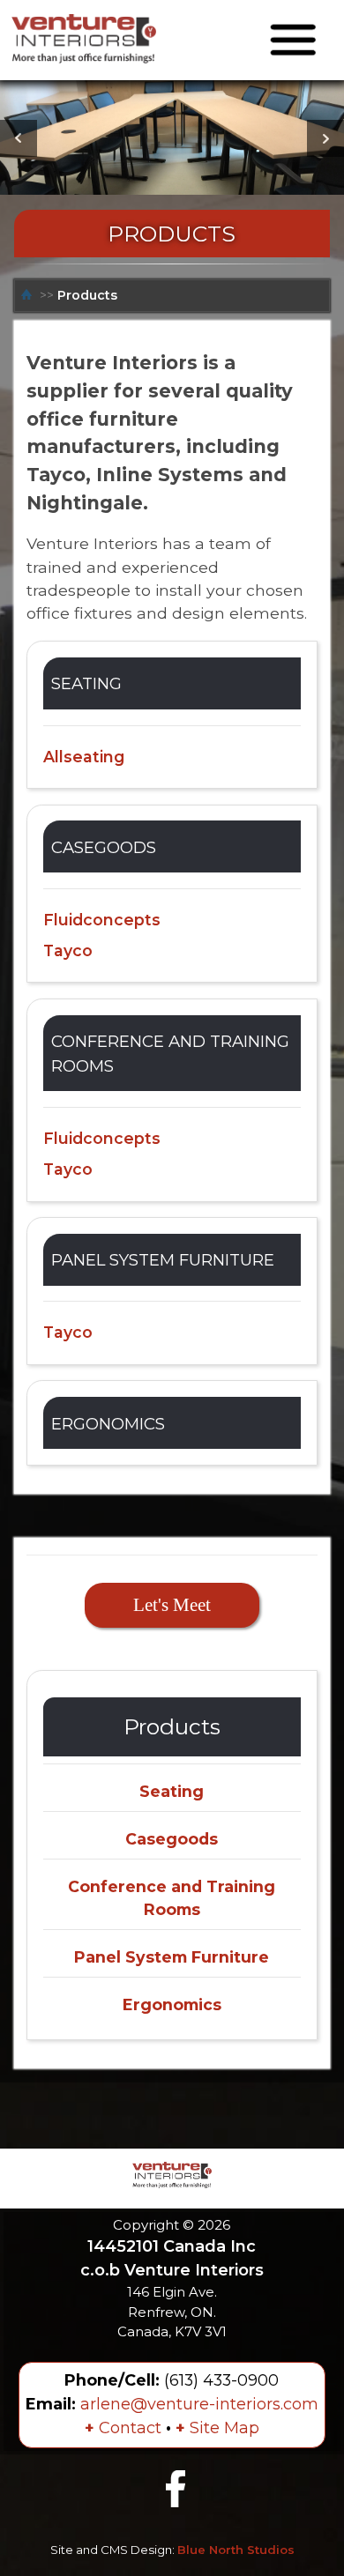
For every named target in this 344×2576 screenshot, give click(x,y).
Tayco (68, 950)
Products (87, 295)
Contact (123, 2428)
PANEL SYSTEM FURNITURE (163, 1260)
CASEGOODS (104, 847)
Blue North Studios (236, 2550)
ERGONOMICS (108, 1424)
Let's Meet (172, 1605)
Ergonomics (172, 2004)
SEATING (86, 683)
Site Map (217, 2428)
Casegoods (172, 1839)
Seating (172, 1791)
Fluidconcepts (102, 920)
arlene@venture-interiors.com (199, 2404)
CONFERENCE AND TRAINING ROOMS (170, 1054)
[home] (29, 295)
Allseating (84, 757)
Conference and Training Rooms (172, 1898)
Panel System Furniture (172, 1957)
